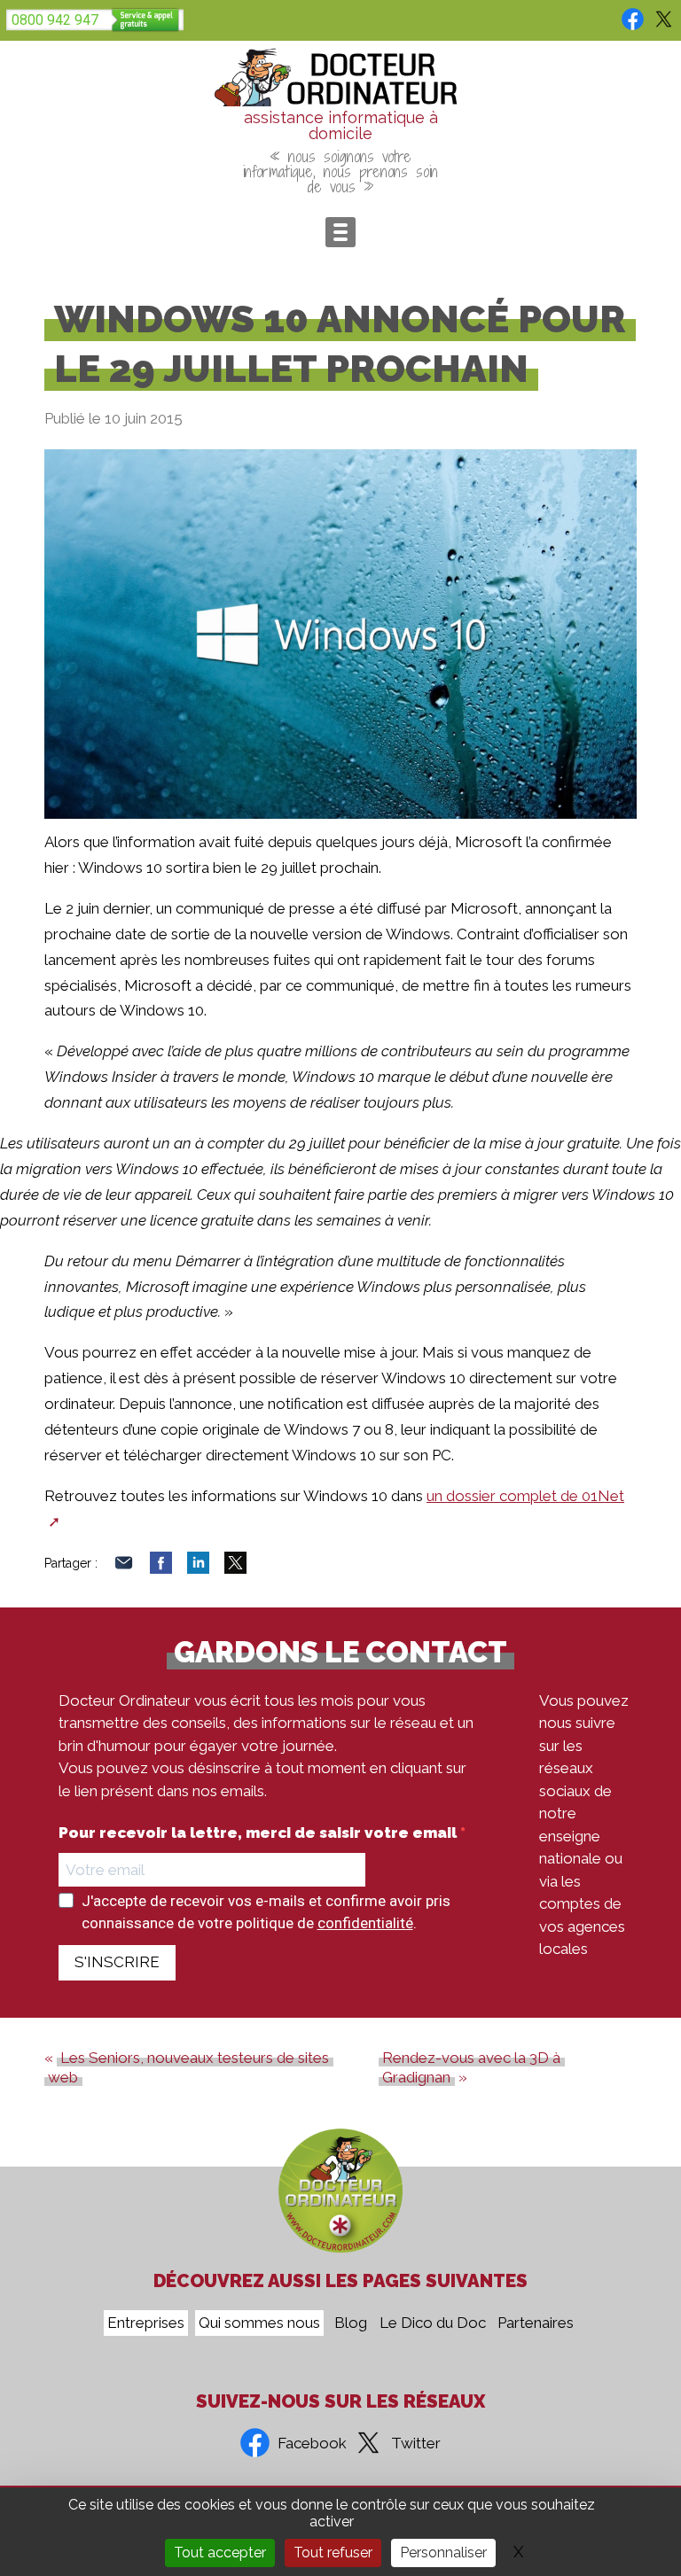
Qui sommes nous (259, 2323)
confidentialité (365, 1923)
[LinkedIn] (198, 1568)
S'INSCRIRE (117, 1962)
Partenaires (536, 2323)
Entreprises (146, 2323)
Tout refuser (333, 2553)
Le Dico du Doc (433, 2323)
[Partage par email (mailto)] (124, 1568)
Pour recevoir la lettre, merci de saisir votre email (259, 1833)
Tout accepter (220, 2553)
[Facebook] (161, 1568)
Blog (351, 2323)
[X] (235, 1568)
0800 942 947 (55, 20)
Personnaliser (443, 2553)
